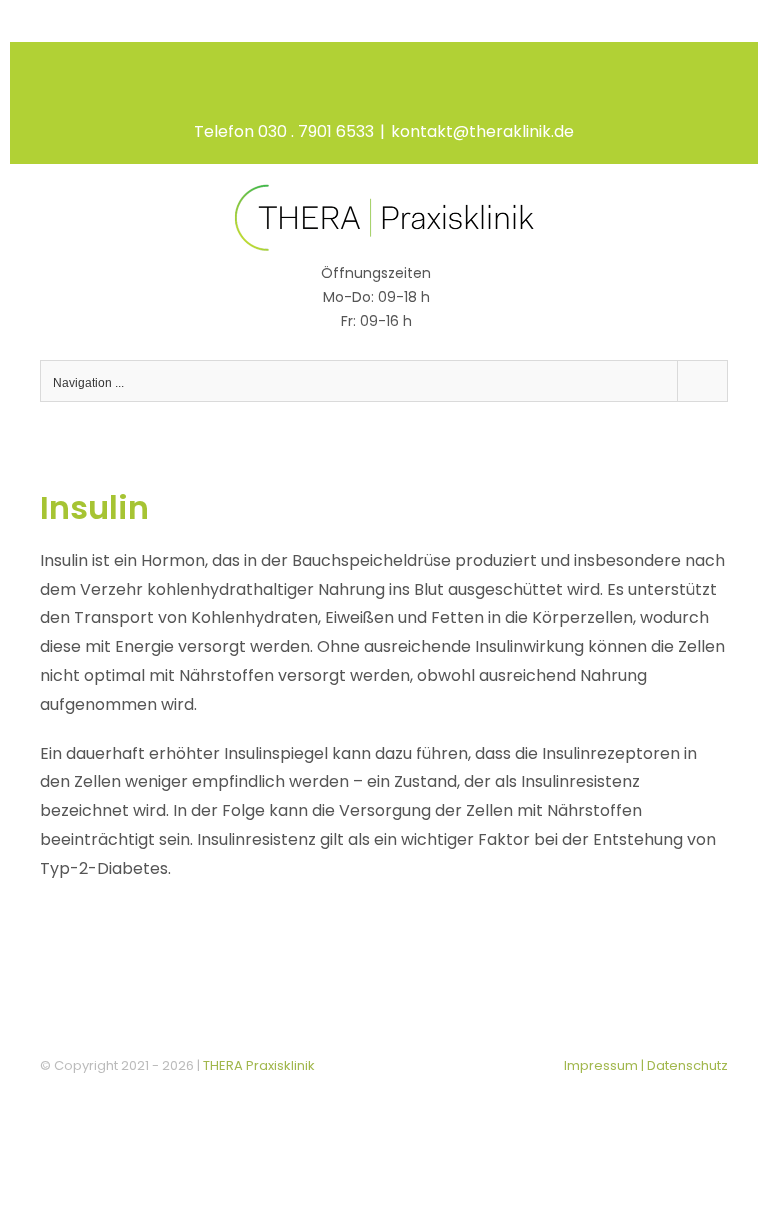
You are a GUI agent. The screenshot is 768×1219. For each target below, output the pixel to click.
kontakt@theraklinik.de (482, 131)
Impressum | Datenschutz (646, 1065)
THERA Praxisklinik (259, 1065)
